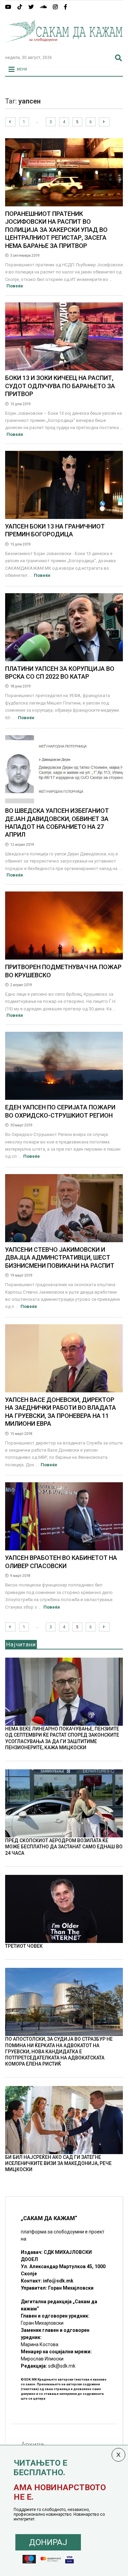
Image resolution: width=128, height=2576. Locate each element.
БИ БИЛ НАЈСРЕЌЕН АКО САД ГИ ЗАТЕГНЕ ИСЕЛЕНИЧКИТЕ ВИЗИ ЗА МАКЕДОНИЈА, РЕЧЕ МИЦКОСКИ (58, 2163)
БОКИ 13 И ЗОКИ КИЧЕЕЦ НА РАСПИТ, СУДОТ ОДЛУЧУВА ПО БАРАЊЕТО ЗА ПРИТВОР (60, 386)
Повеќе (15, 286)
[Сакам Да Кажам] (64, 47)
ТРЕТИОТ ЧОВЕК (24, 1946)
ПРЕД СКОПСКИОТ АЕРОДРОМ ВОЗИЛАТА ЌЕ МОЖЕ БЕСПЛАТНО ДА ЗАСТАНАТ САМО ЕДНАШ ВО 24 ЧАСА (64, 1847)
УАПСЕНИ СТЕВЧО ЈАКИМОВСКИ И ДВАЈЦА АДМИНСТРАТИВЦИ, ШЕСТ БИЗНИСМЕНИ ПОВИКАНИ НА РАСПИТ (60, 1258)
